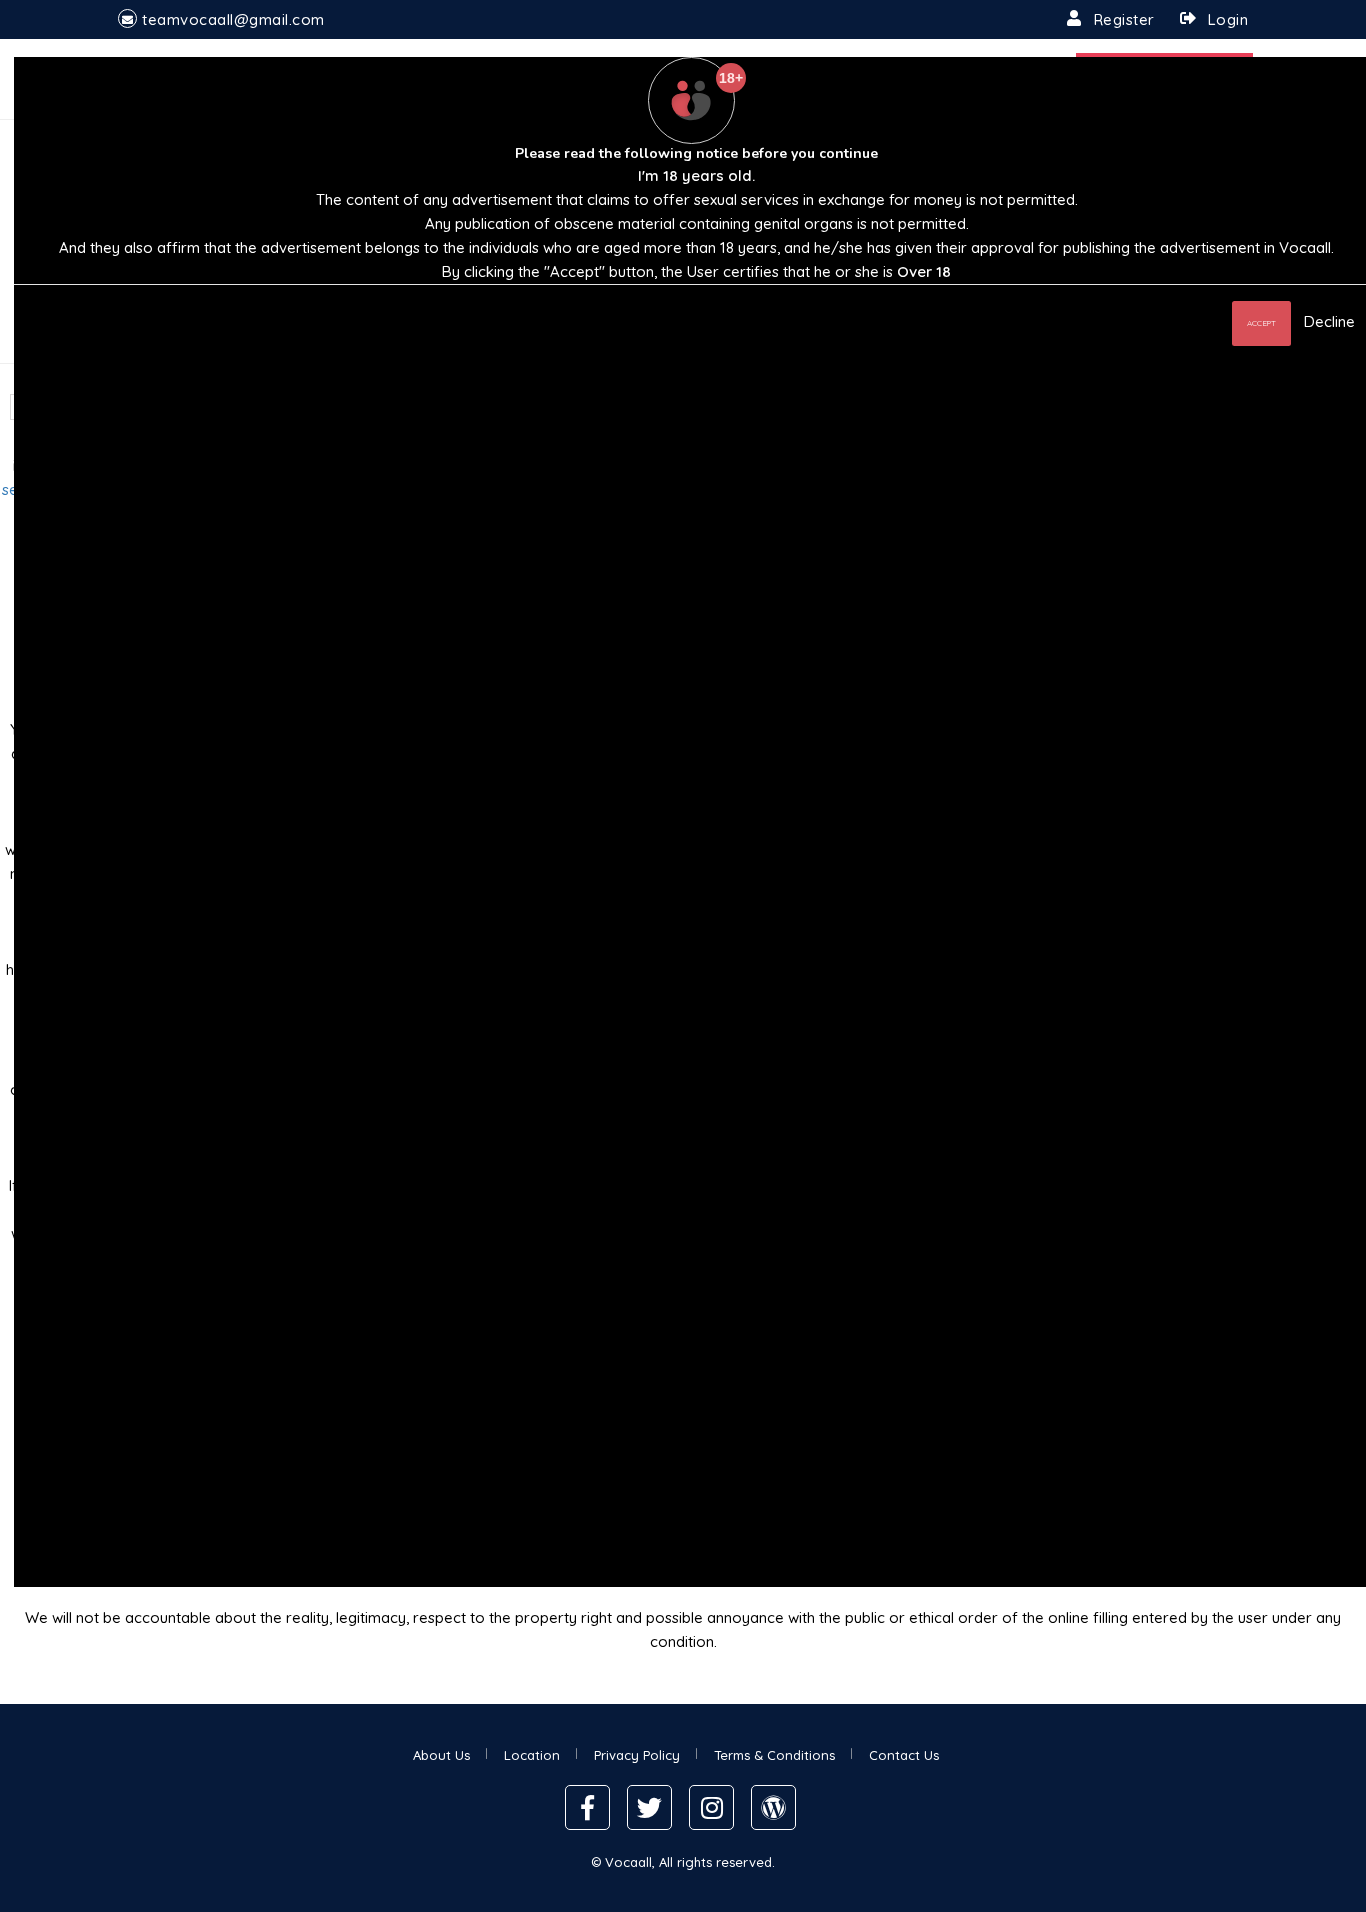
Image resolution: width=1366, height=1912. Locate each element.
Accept (1261, 323)
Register (1124, 19)
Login (1228, 19)
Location (532, 1755)
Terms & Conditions (774, 1755)
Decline (1329, 321)
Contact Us (904, 1755)
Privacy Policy (637, 1755)
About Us (441, 1755)
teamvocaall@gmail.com (233, 19)
